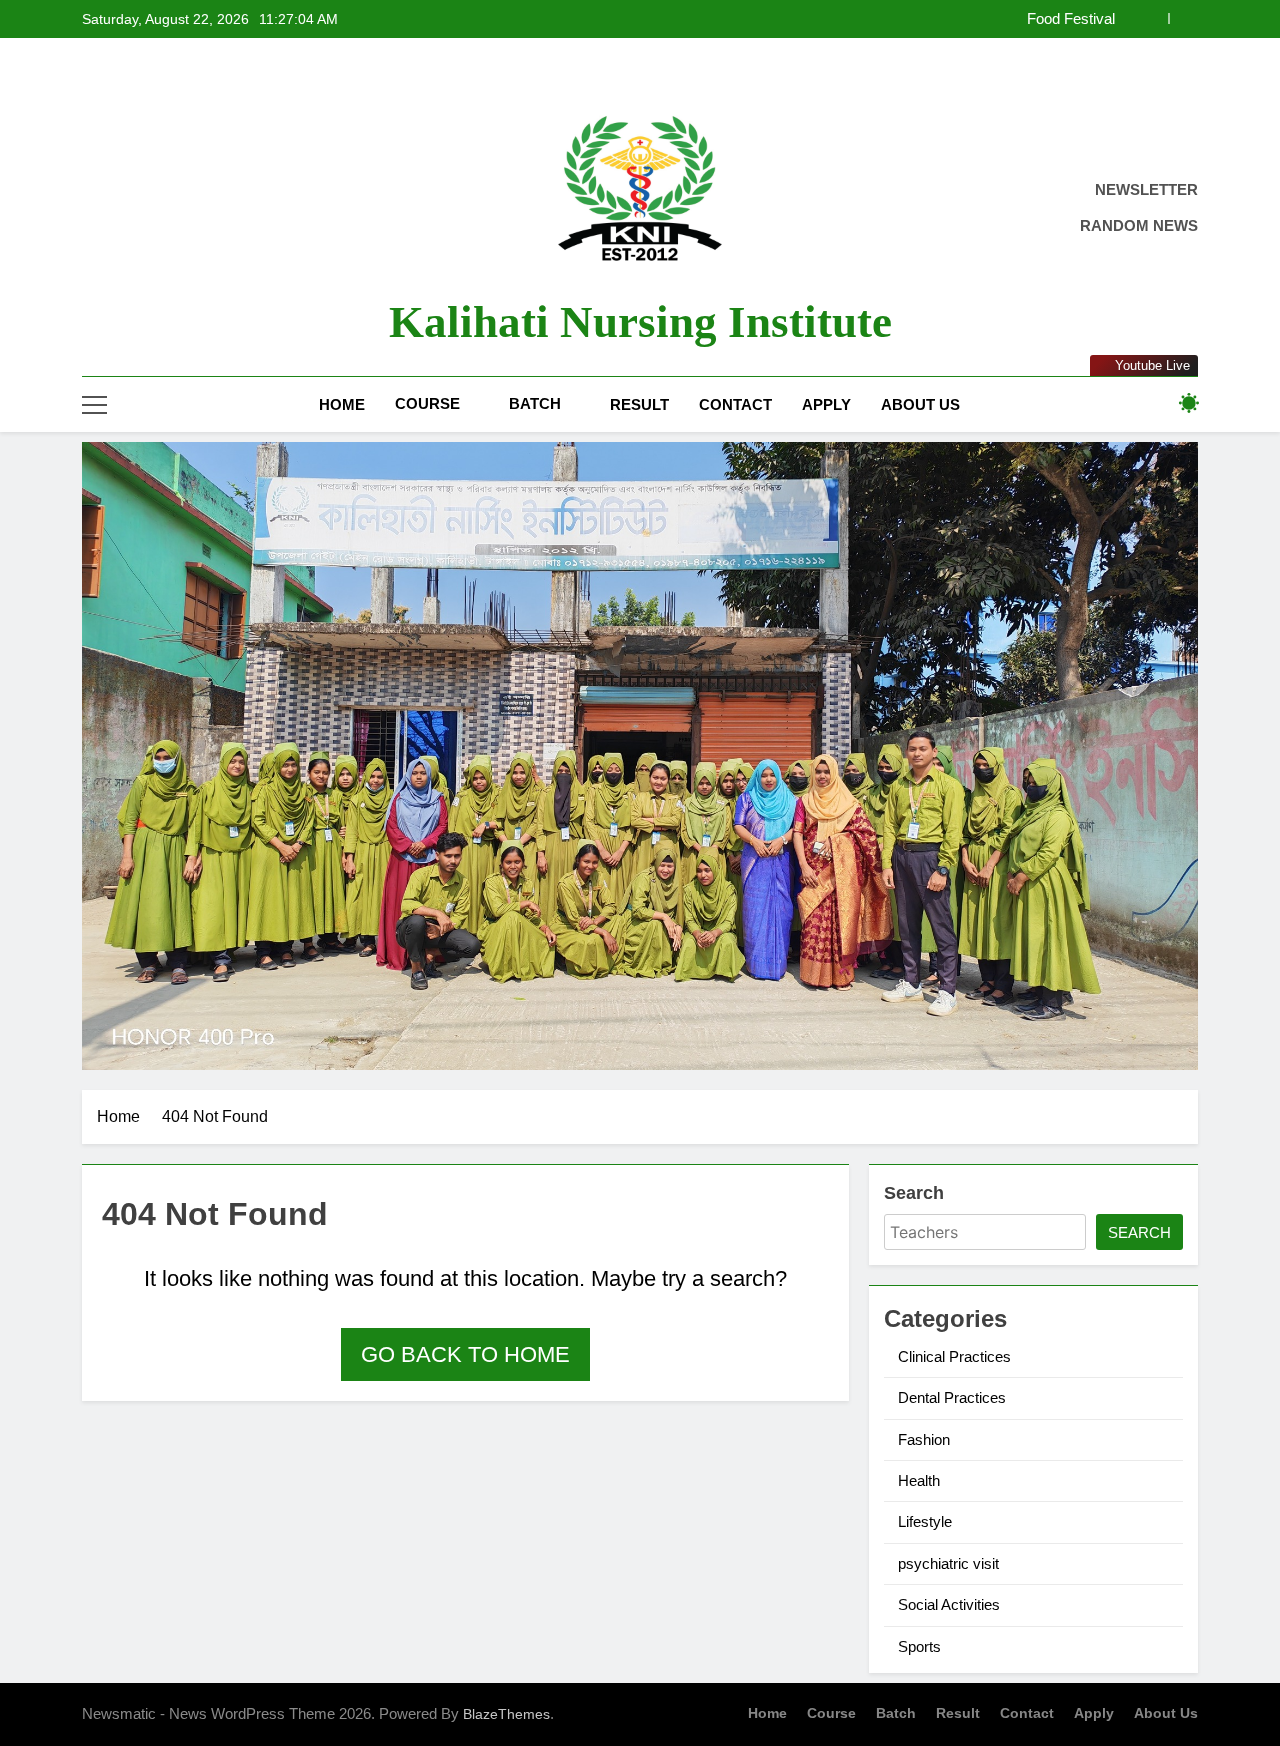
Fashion (924, 1439)
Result (639, 404)
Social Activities (949, 1604)
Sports (919, 1646)
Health (919, 1480)
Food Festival (1071, 19)
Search (914, 1193)
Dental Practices (952, 1397)
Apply (826, 404)
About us (920, 404)
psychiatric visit (948, 1563)
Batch (535, 403)
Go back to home (465, 1354)
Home (342, 404)
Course (427, 403)
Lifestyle (925, 1521)
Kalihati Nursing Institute (640, 322)
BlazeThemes (506, 1714)
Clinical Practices (954, 1356)
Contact (735, 404)
